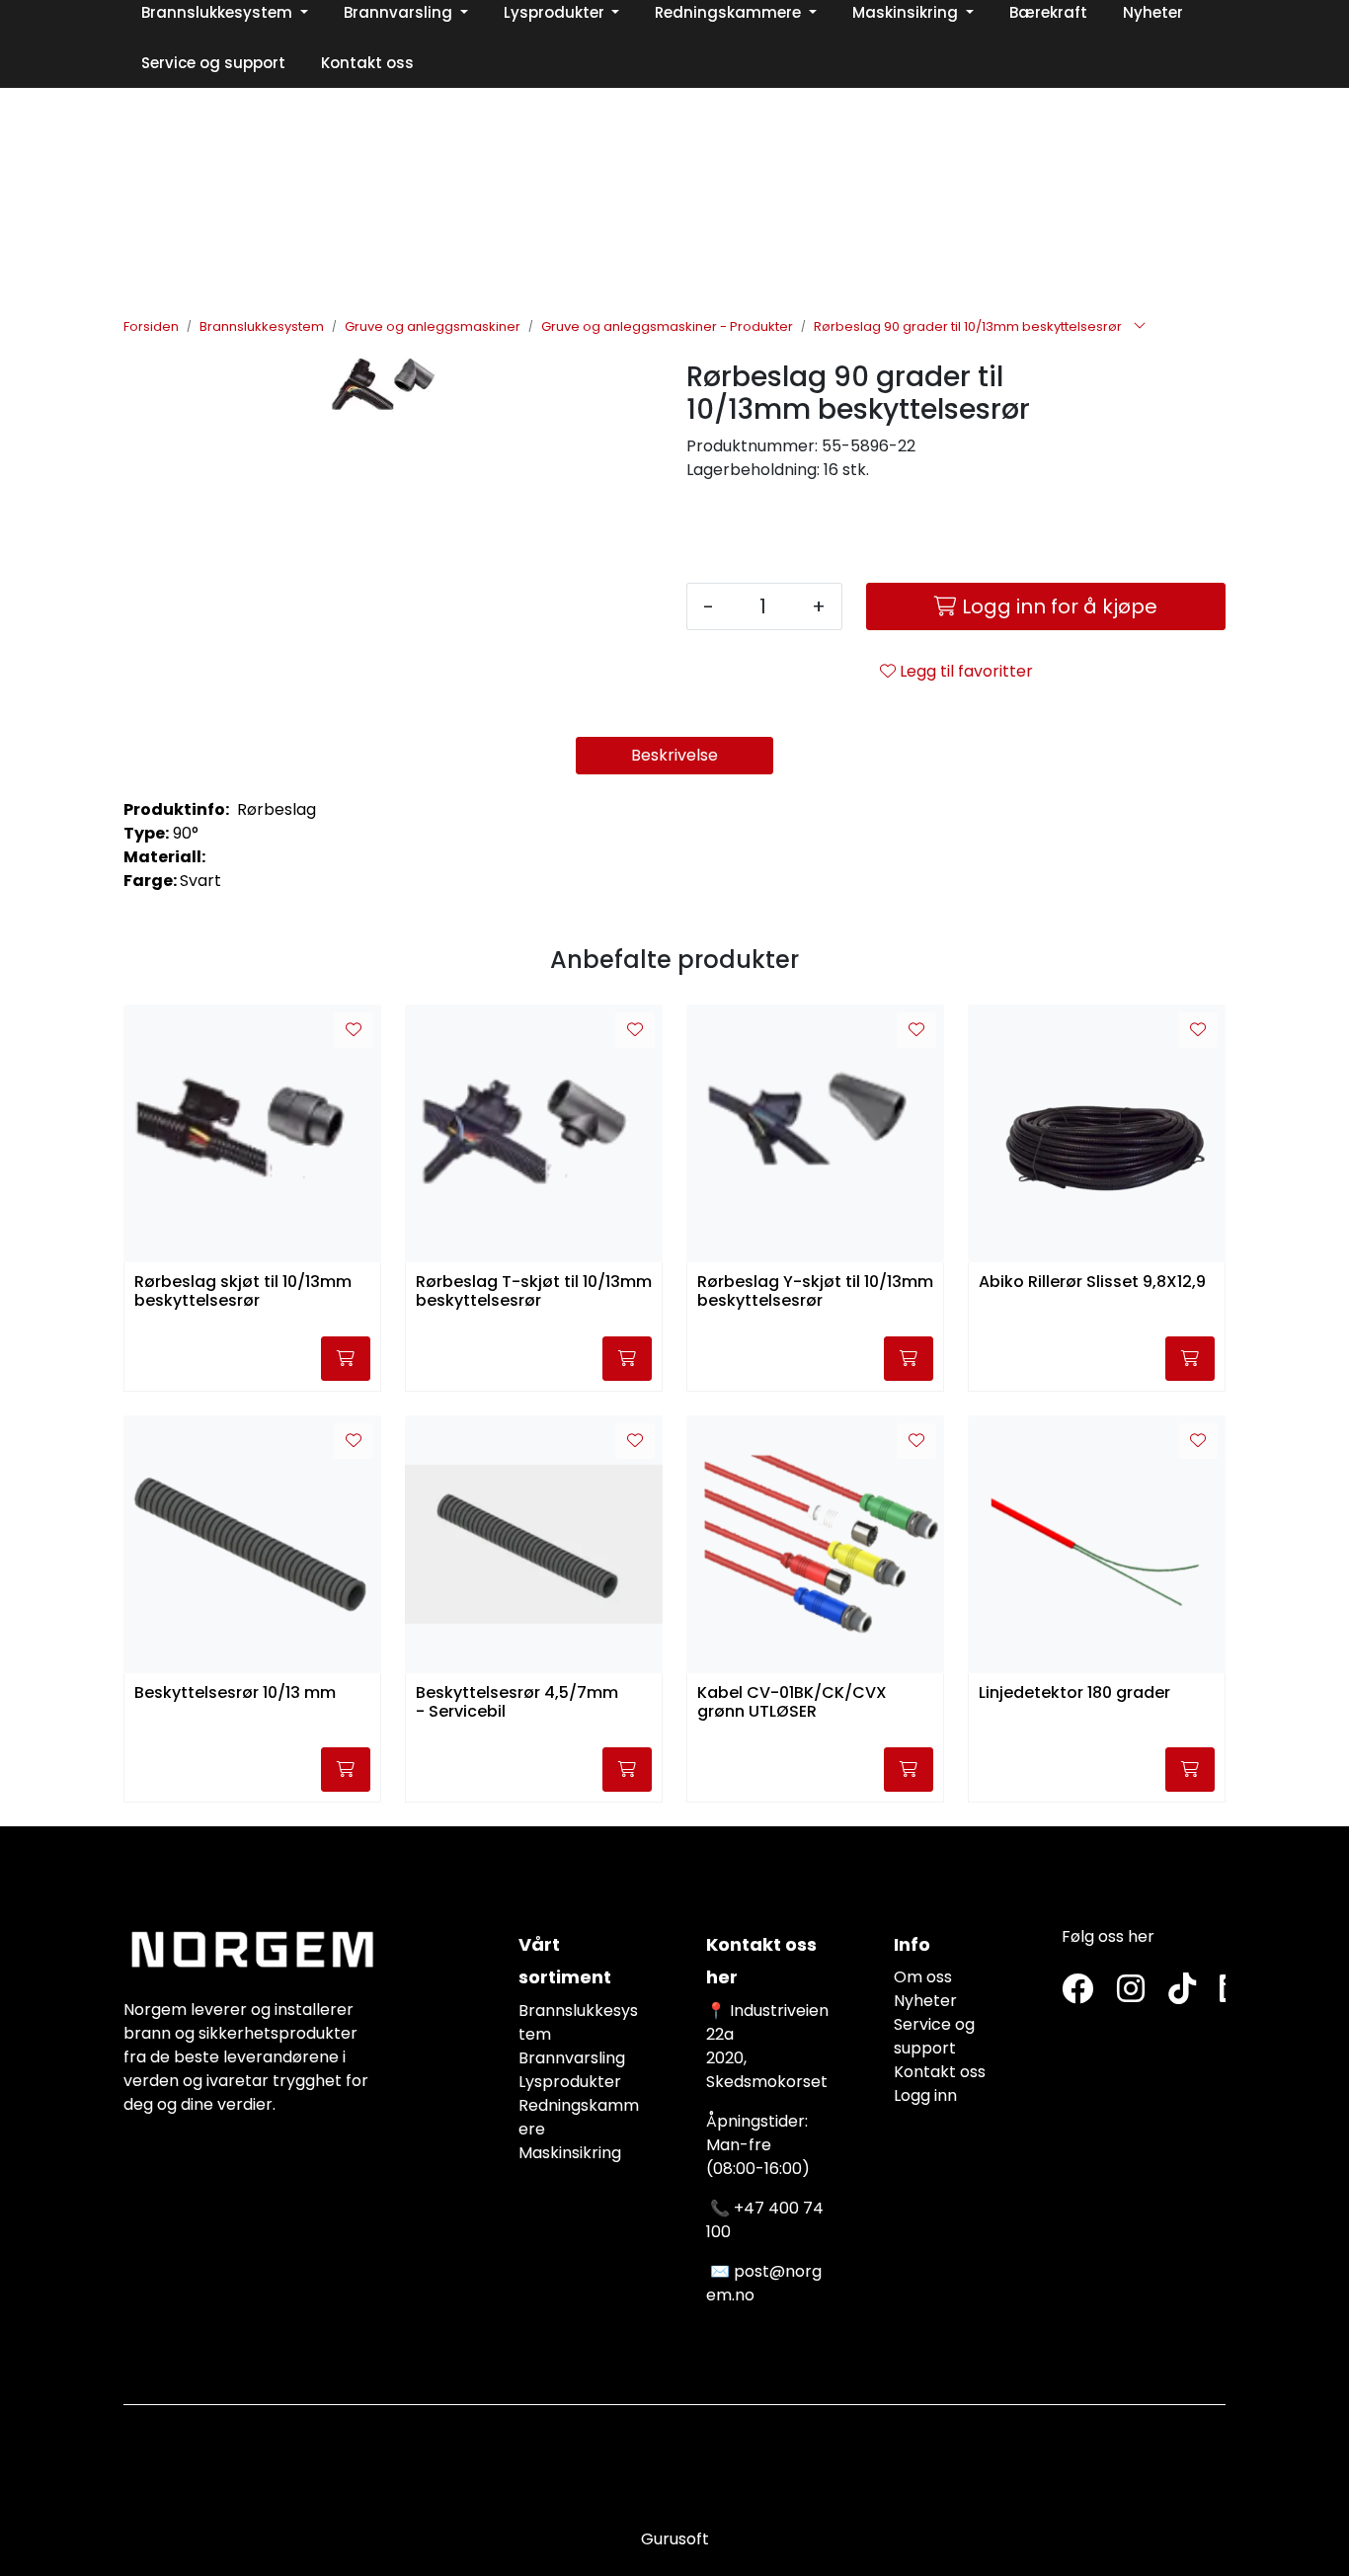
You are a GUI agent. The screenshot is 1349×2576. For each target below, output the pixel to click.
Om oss (923, 1977)
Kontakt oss (940, 2072)
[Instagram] (1131, 1990)
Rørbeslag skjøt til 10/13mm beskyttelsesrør (243, 1292)
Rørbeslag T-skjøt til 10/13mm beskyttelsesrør (534, 1292)
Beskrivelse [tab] (674, 755)
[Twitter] (1077, 1990)
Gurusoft (675, 2539)
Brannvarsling (572, 2058)
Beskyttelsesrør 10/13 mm (235, 1693)
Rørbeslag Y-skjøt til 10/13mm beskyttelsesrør (815, 1292)
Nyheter (925, 2001)
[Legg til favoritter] (354, 1030)
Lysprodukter (570, 2082)
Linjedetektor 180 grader (1074, 1693)
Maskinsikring (570, 2153)
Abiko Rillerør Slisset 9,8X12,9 (1092, 1283)
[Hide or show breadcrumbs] (1140, 327)
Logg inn (925, 2095)
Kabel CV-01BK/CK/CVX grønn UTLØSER (792, 1703)
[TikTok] (1182, 1990)
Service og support (934, 2036)
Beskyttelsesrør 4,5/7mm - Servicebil (517, 1703)
